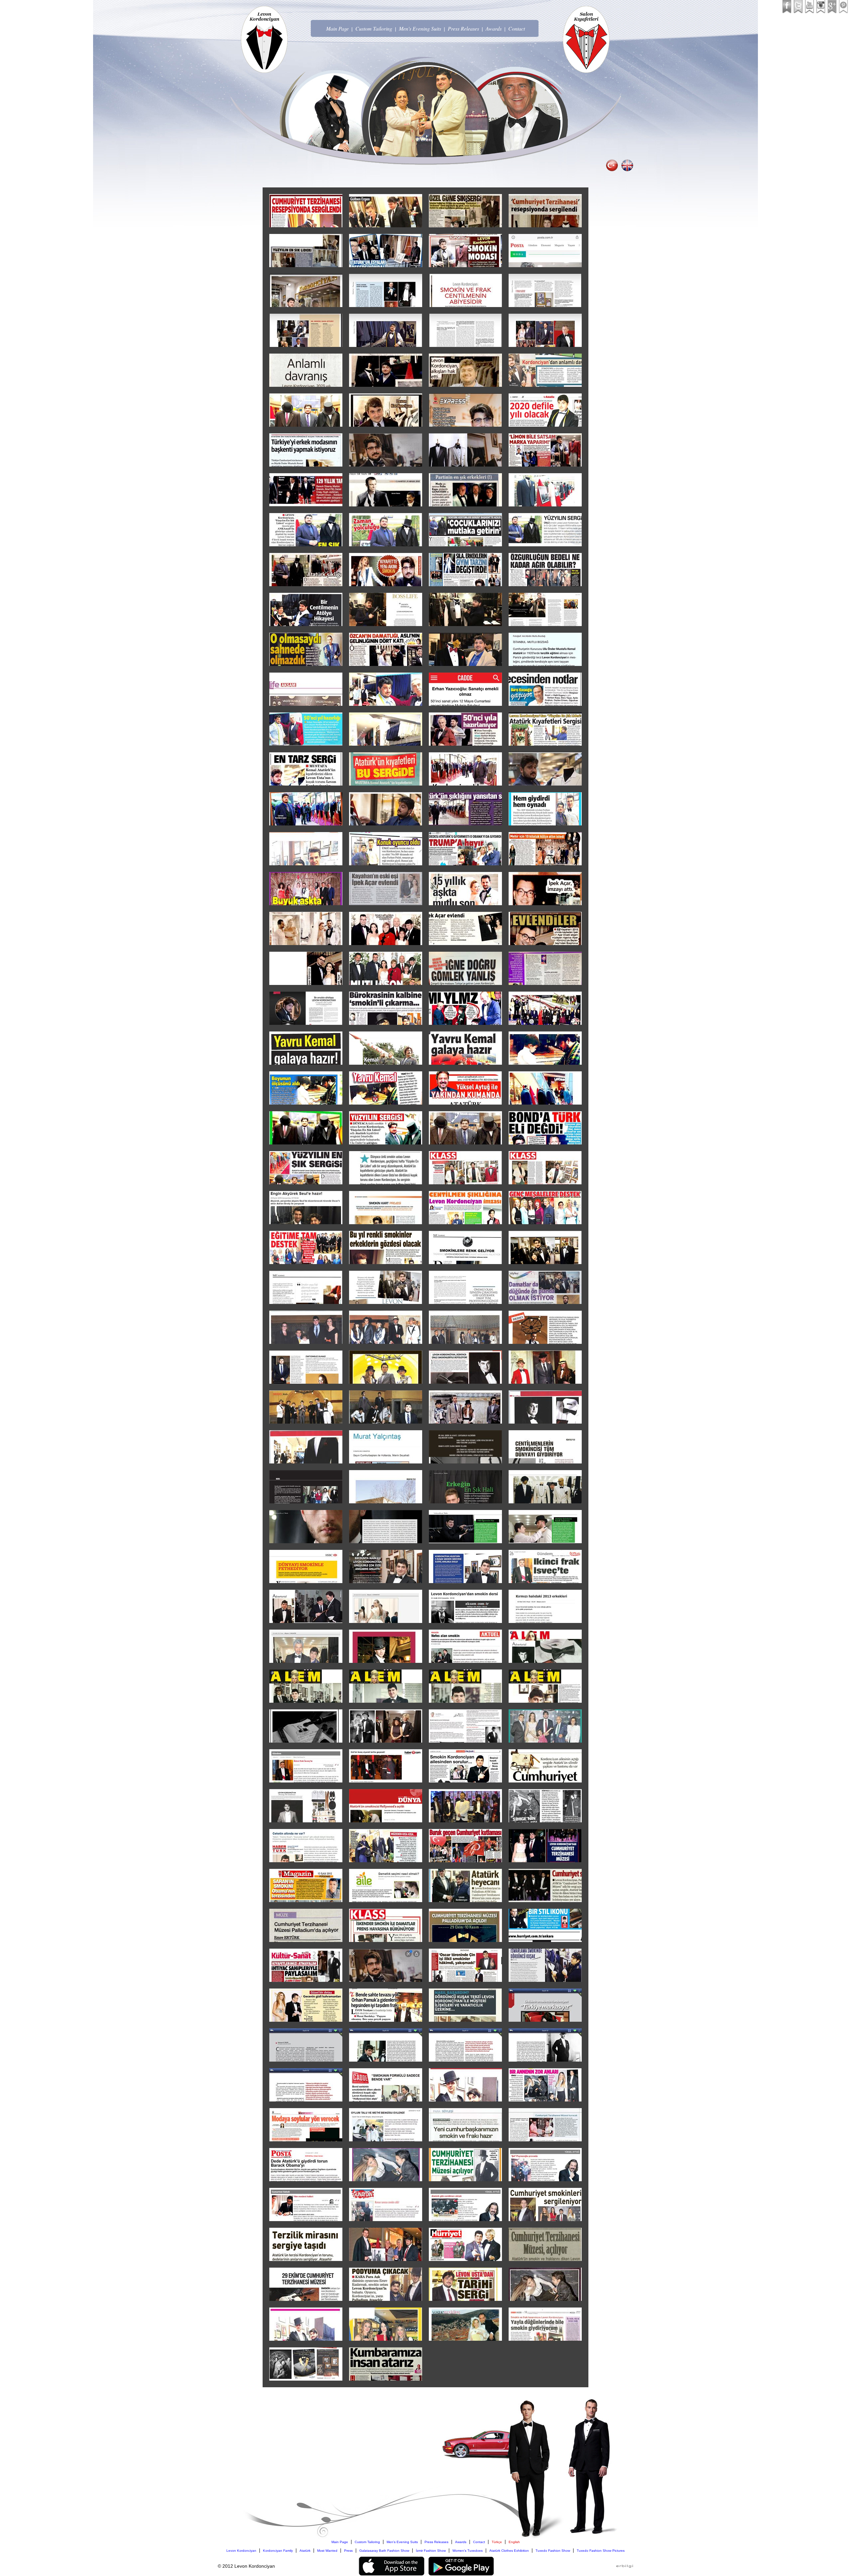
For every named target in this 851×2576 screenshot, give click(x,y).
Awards (494, 28)
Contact (517, 28)
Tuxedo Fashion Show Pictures (601, 2551)
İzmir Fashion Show (431, 2551)
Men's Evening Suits (420, 28)
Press (348, 2551)
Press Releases (463, 28)
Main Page (337, 28)
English (514, 2542)
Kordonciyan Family (278, 2551)
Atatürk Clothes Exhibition (509, 2551)
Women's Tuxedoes (468, 2551)
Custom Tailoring (374, 28)
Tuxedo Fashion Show (553, 2551)
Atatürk (305, 2551)
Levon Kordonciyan (241, 2551)
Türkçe (497, 2542)
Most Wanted (327, 2551)
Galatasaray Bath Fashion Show (384, 2551)
